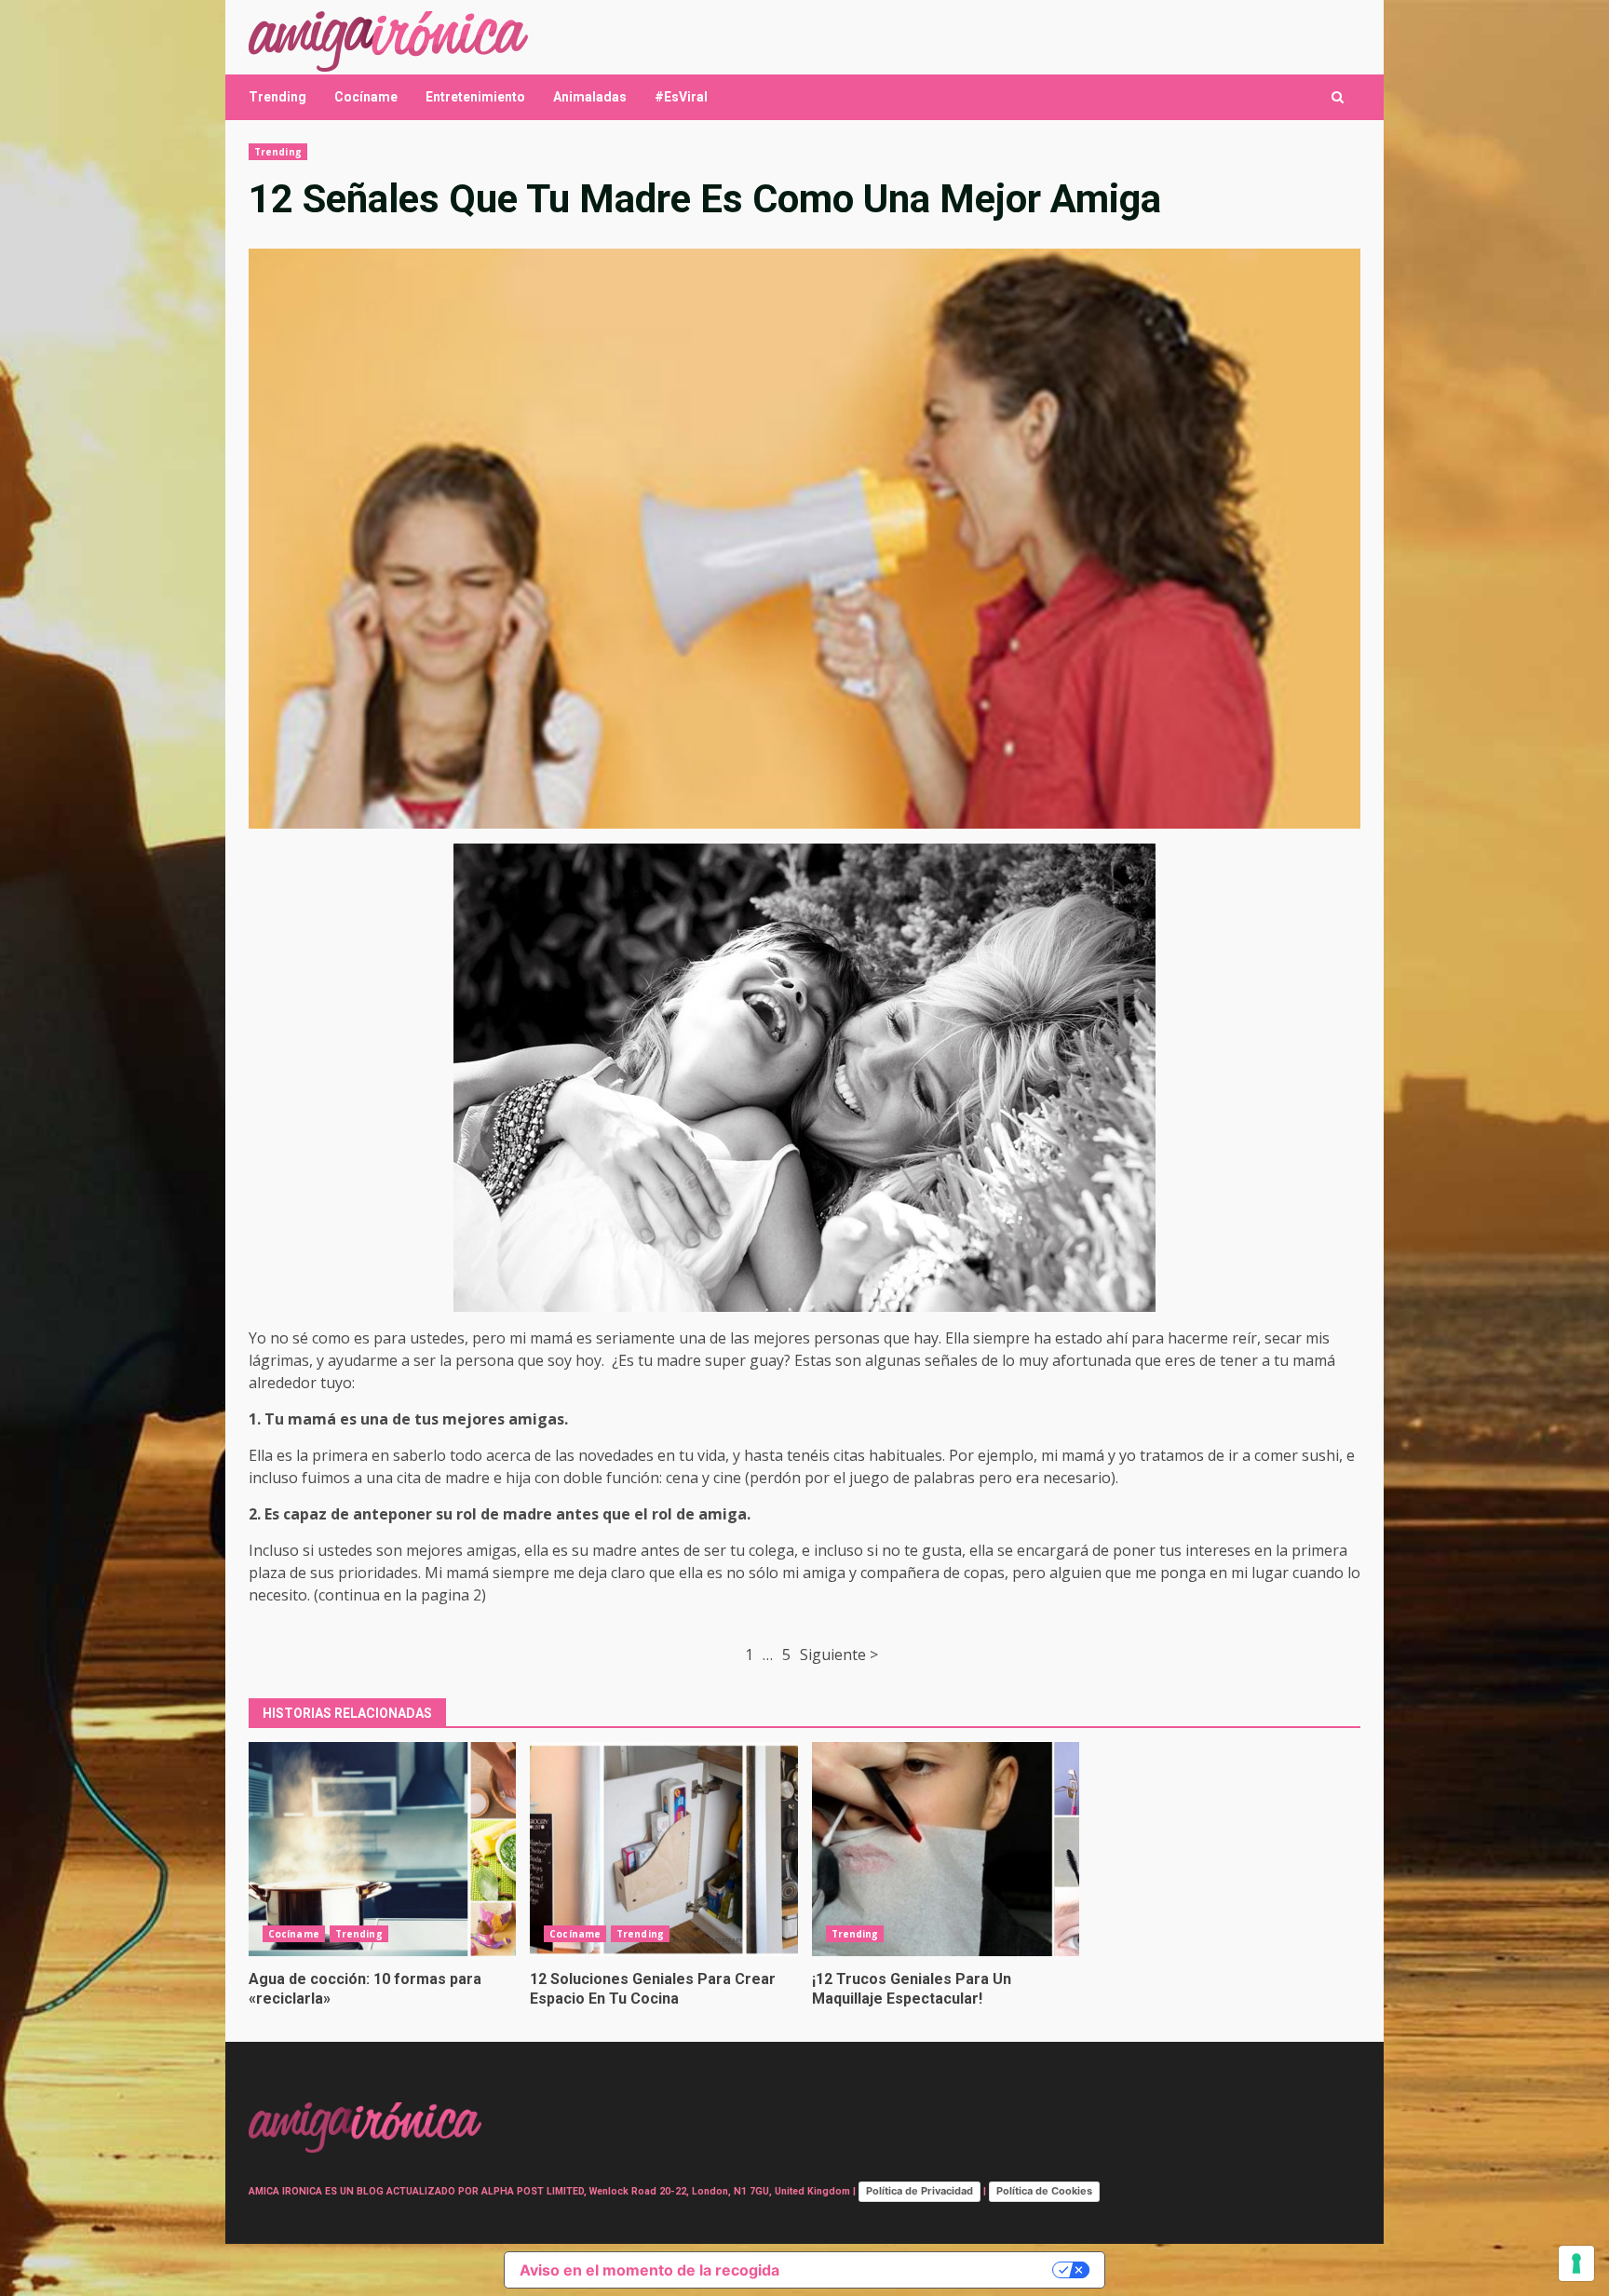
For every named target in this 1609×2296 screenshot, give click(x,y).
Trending (277, 97)
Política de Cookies (1044, 2191)
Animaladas (590, 97)
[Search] (1338, 97)
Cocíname (366, 97)
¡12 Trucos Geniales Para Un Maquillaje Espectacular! (946, 1849)
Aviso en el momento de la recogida (649, 2270)
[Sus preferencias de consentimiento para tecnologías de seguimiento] (1576, 2263)
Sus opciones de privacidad (925, 2270)
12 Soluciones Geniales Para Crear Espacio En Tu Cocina (663, 1849)
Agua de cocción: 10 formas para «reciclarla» (382, 1849)
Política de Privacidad (919, 2191)
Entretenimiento (475, 97)
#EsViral (681, 97)
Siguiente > (839, 1654)
